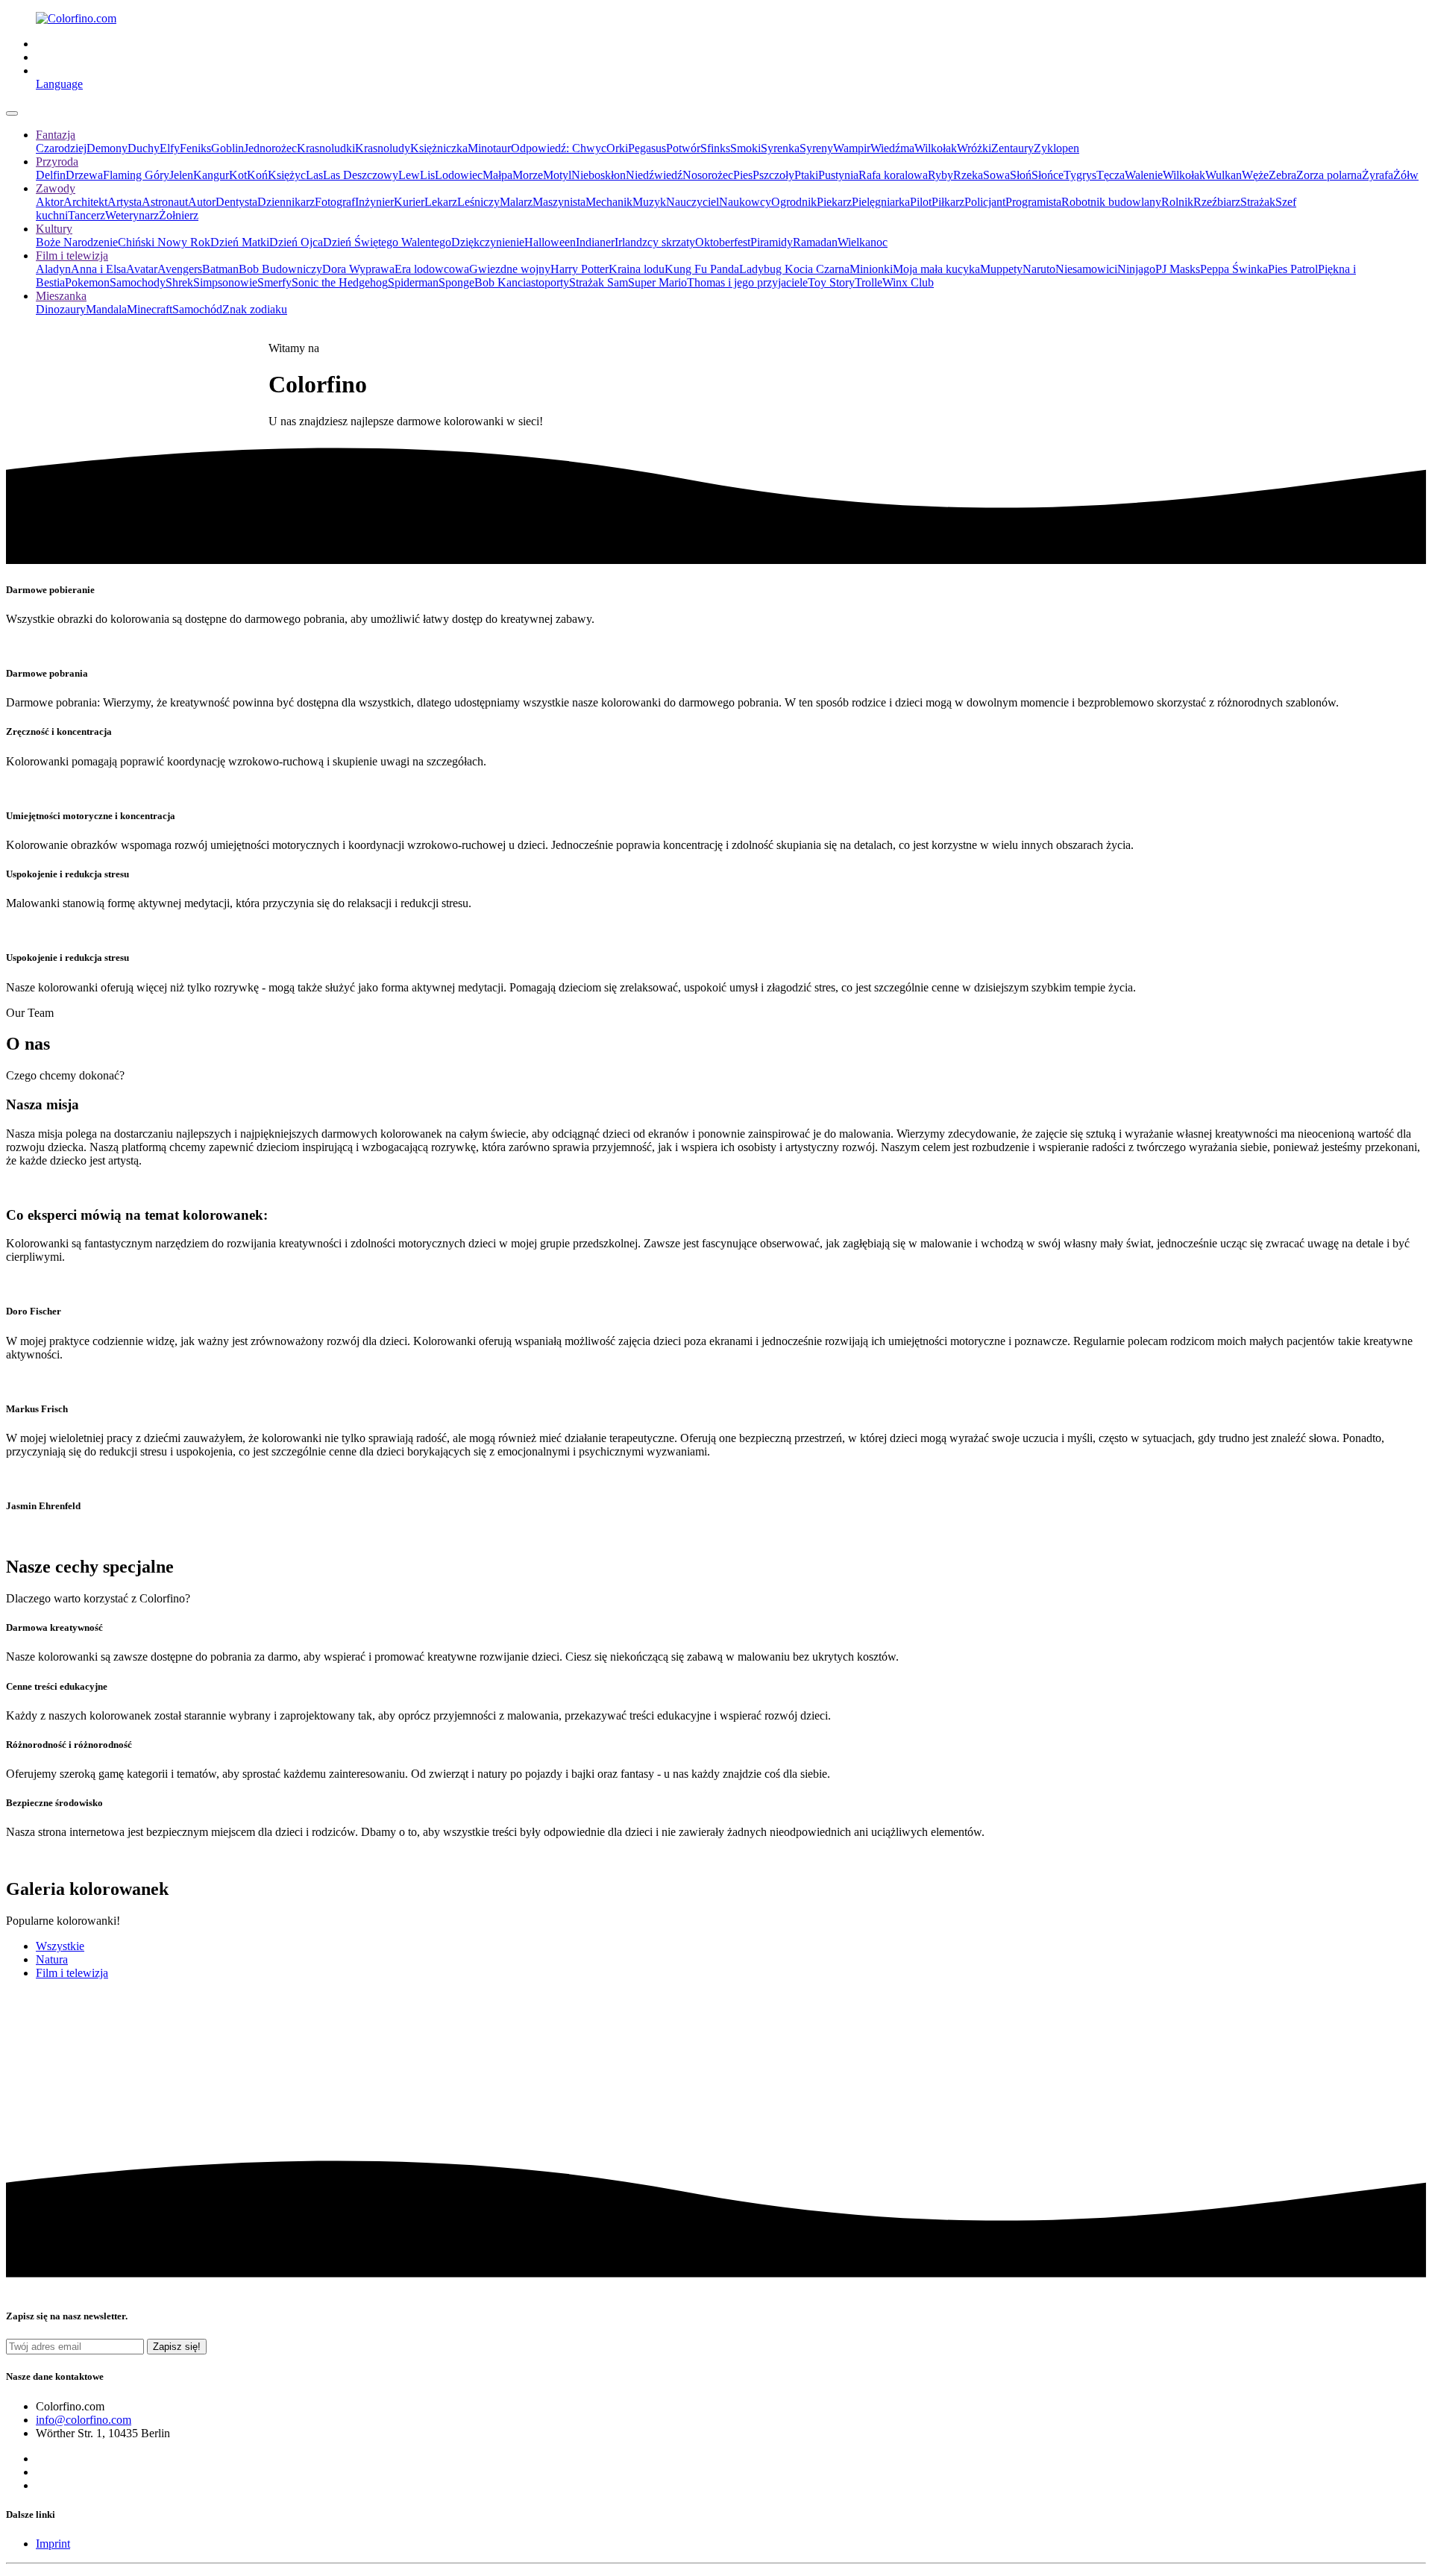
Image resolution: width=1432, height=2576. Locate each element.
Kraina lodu (637, 269)
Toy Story (831, 282)
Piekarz (834, 202)
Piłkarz (948, 202)
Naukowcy (745, 202)
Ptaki (806, 175)
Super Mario (657, 282)
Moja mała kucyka (936, 269)
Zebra (1282, 175)
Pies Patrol (1293, 269)
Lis (427, 175)
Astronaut (165, 202)
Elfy (170, 148)
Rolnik (1177, 202)
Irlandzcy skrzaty (655, 242)
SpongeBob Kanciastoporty (504, 282)
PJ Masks (1178, 269)
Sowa (996, 175)
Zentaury (1012, 148)
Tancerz (87, 215)
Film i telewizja (72, 256)
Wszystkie (60, 1946)
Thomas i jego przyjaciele (747, 282)
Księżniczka (439, 148)
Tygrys (1080, 175)
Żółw (1406, 175)
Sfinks (715, 148)
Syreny (816, 148)
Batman (220, 269)
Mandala (106, 309)
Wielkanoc (863, 242)
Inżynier (374, 202)
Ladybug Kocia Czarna (794, 269)
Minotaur (489, 148)
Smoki (745, 148)
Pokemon (87, 282)
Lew (409, 175)
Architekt (85, 202)
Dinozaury (61, 309)
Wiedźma (892, 148)
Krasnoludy (383, 148)
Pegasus (647, 148)
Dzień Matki (240, 242)
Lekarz (441, 202)
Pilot (921, 202)
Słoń (1021, 175)
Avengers (180, 269)
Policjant (985, 202)
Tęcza (1111, 175)
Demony (107, 148)
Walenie (1144, 175)
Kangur (211, 175)
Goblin (227, 148)
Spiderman (413, 282)
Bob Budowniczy (280, 269)
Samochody (138, 282)
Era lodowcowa (432, 269)
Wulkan (1224, 175)
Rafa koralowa (893, 175)
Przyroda (57, 162)
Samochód (197, 309)
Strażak (1258, 202)
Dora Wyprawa (358, 269)
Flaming (124, 175)
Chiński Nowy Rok (164, 242)
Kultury (54, 229)
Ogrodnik (794, 202)
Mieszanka (61, 296)
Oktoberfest (723, 242)
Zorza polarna (1329, 175)
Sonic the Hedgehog (340, 282)
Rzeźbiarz (1217, 202)
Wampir (852, 148)
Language (59, 84)
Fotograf (335, 202)
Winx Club (908, 282)
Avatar (142, 269)
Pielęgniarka (881, 202)
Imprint (53, 2544)
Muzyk (649, 202)
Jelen (181, 175)
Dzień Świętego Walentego (387, 242)
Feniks (195, 148)
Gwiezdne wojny (510, 269)
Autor (202, 202)
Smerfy (274, 282)
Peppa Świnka (1234, 269)
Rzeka (968, 175)
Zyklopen (1056, 148)
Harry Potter (580, 269)
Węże (1255, 175)
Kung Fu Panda (702, 269)
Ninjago (1136, 269)
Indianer (595, 242)
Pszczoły (773, 175)
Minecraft (150, 309)
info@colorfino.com (84, 2420)
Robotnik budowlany (1111, 202)
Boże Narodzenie (77, 242)
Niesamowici (1086, 269)
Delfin (51, 175)
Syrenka (780, 148)
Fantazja (56, 135)
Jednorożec (270, 148)
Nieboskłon (599, 175)
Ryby (940, 175)
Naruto (1039, 269)
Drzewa (84, 175)
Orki (617, 148)
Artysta (125, 202)
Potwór (683, 148)
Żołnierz (179, 215)
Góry (157, 175)
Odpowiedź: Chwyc (559, 148)
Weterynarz (132, 215)
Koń (257, 175)
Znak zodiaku (255, 309)
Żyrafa (1378, 175)
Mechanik (609, 202)
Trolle (869, 282)
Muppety (1001, 269)
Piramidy (772, 242)
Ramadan (815, 242)
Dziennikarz (286, 202)
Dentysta (236, 202)
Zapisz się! (177, 2347)
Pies (743, 175)
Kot (238, 175)
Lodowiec (459, 175)
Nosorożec (708, 175)
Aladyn (53, 269)
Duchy (144, 148)
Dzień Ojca (296, 242)
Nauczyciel (693, 202)
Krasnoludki (326, 148)
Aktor (50, 202)
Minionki (871, 269)
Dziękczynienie (488, 242)
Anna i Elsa (98, 269)
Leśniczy (478, 202)
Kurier (409, 202)
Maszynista (559, 202)
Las (314, 175)
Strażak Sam (599, 282)
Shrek (179, 282)
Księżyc (287, 175)
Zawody (56, 188)
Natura (52, 1959)
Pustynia (838, 175)
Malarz (516, 202)
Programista (1033, 202)
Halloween (550, 242)
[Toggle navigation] (12, 113)
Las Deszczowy (361, 175)
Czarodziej (61, 148)
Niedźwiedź (654, 175)
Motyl (557, 175)
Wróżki (974, 148)
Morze (528, 175)
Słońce (1048, 175)
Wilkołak (936, 148)
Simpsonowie (225, 282)
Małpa (497, 175)
